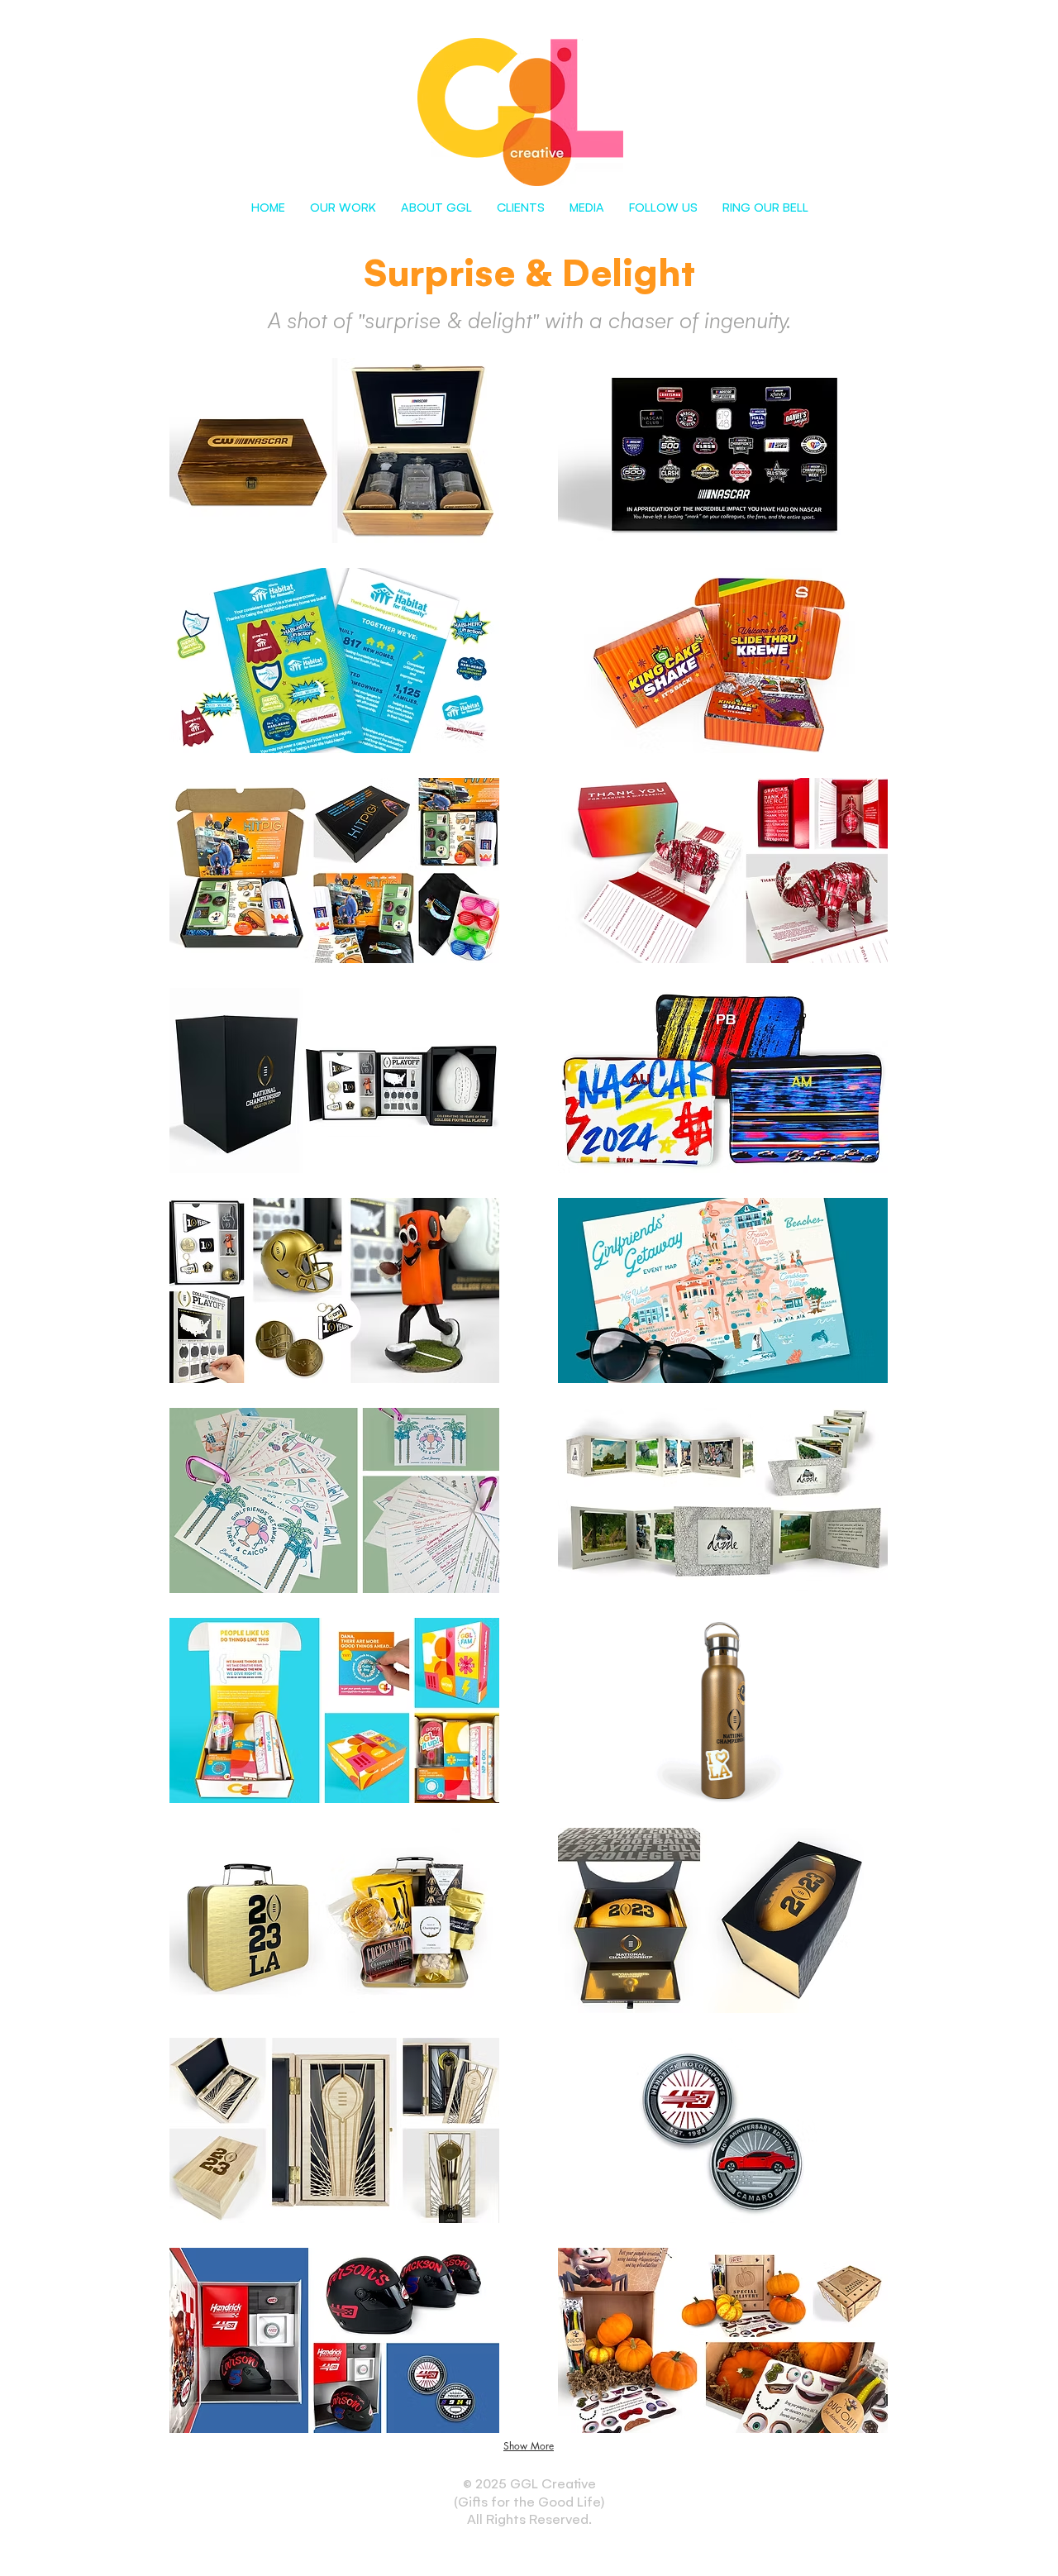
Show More (529, 2446)
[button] (343, 207)
